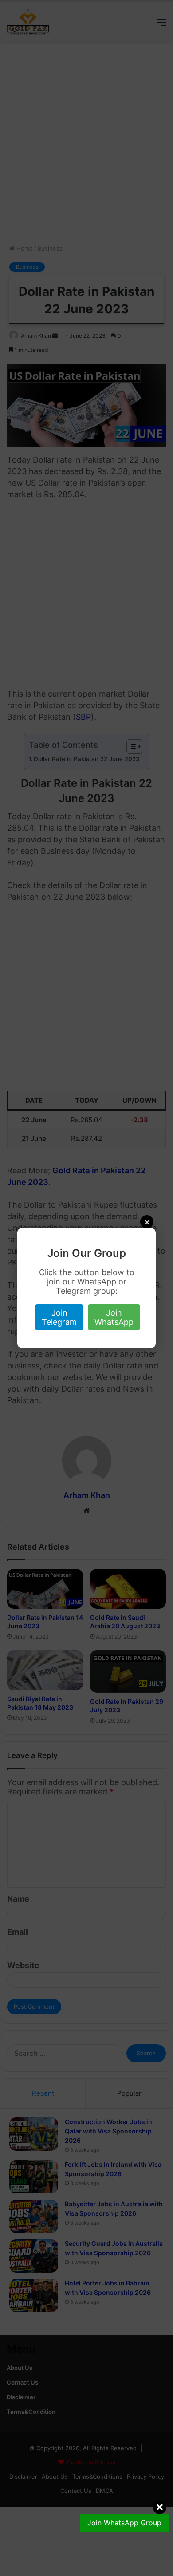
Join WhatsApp (114, 1317)
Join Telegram (59, 1317)
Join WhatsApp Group (124, 2523)
